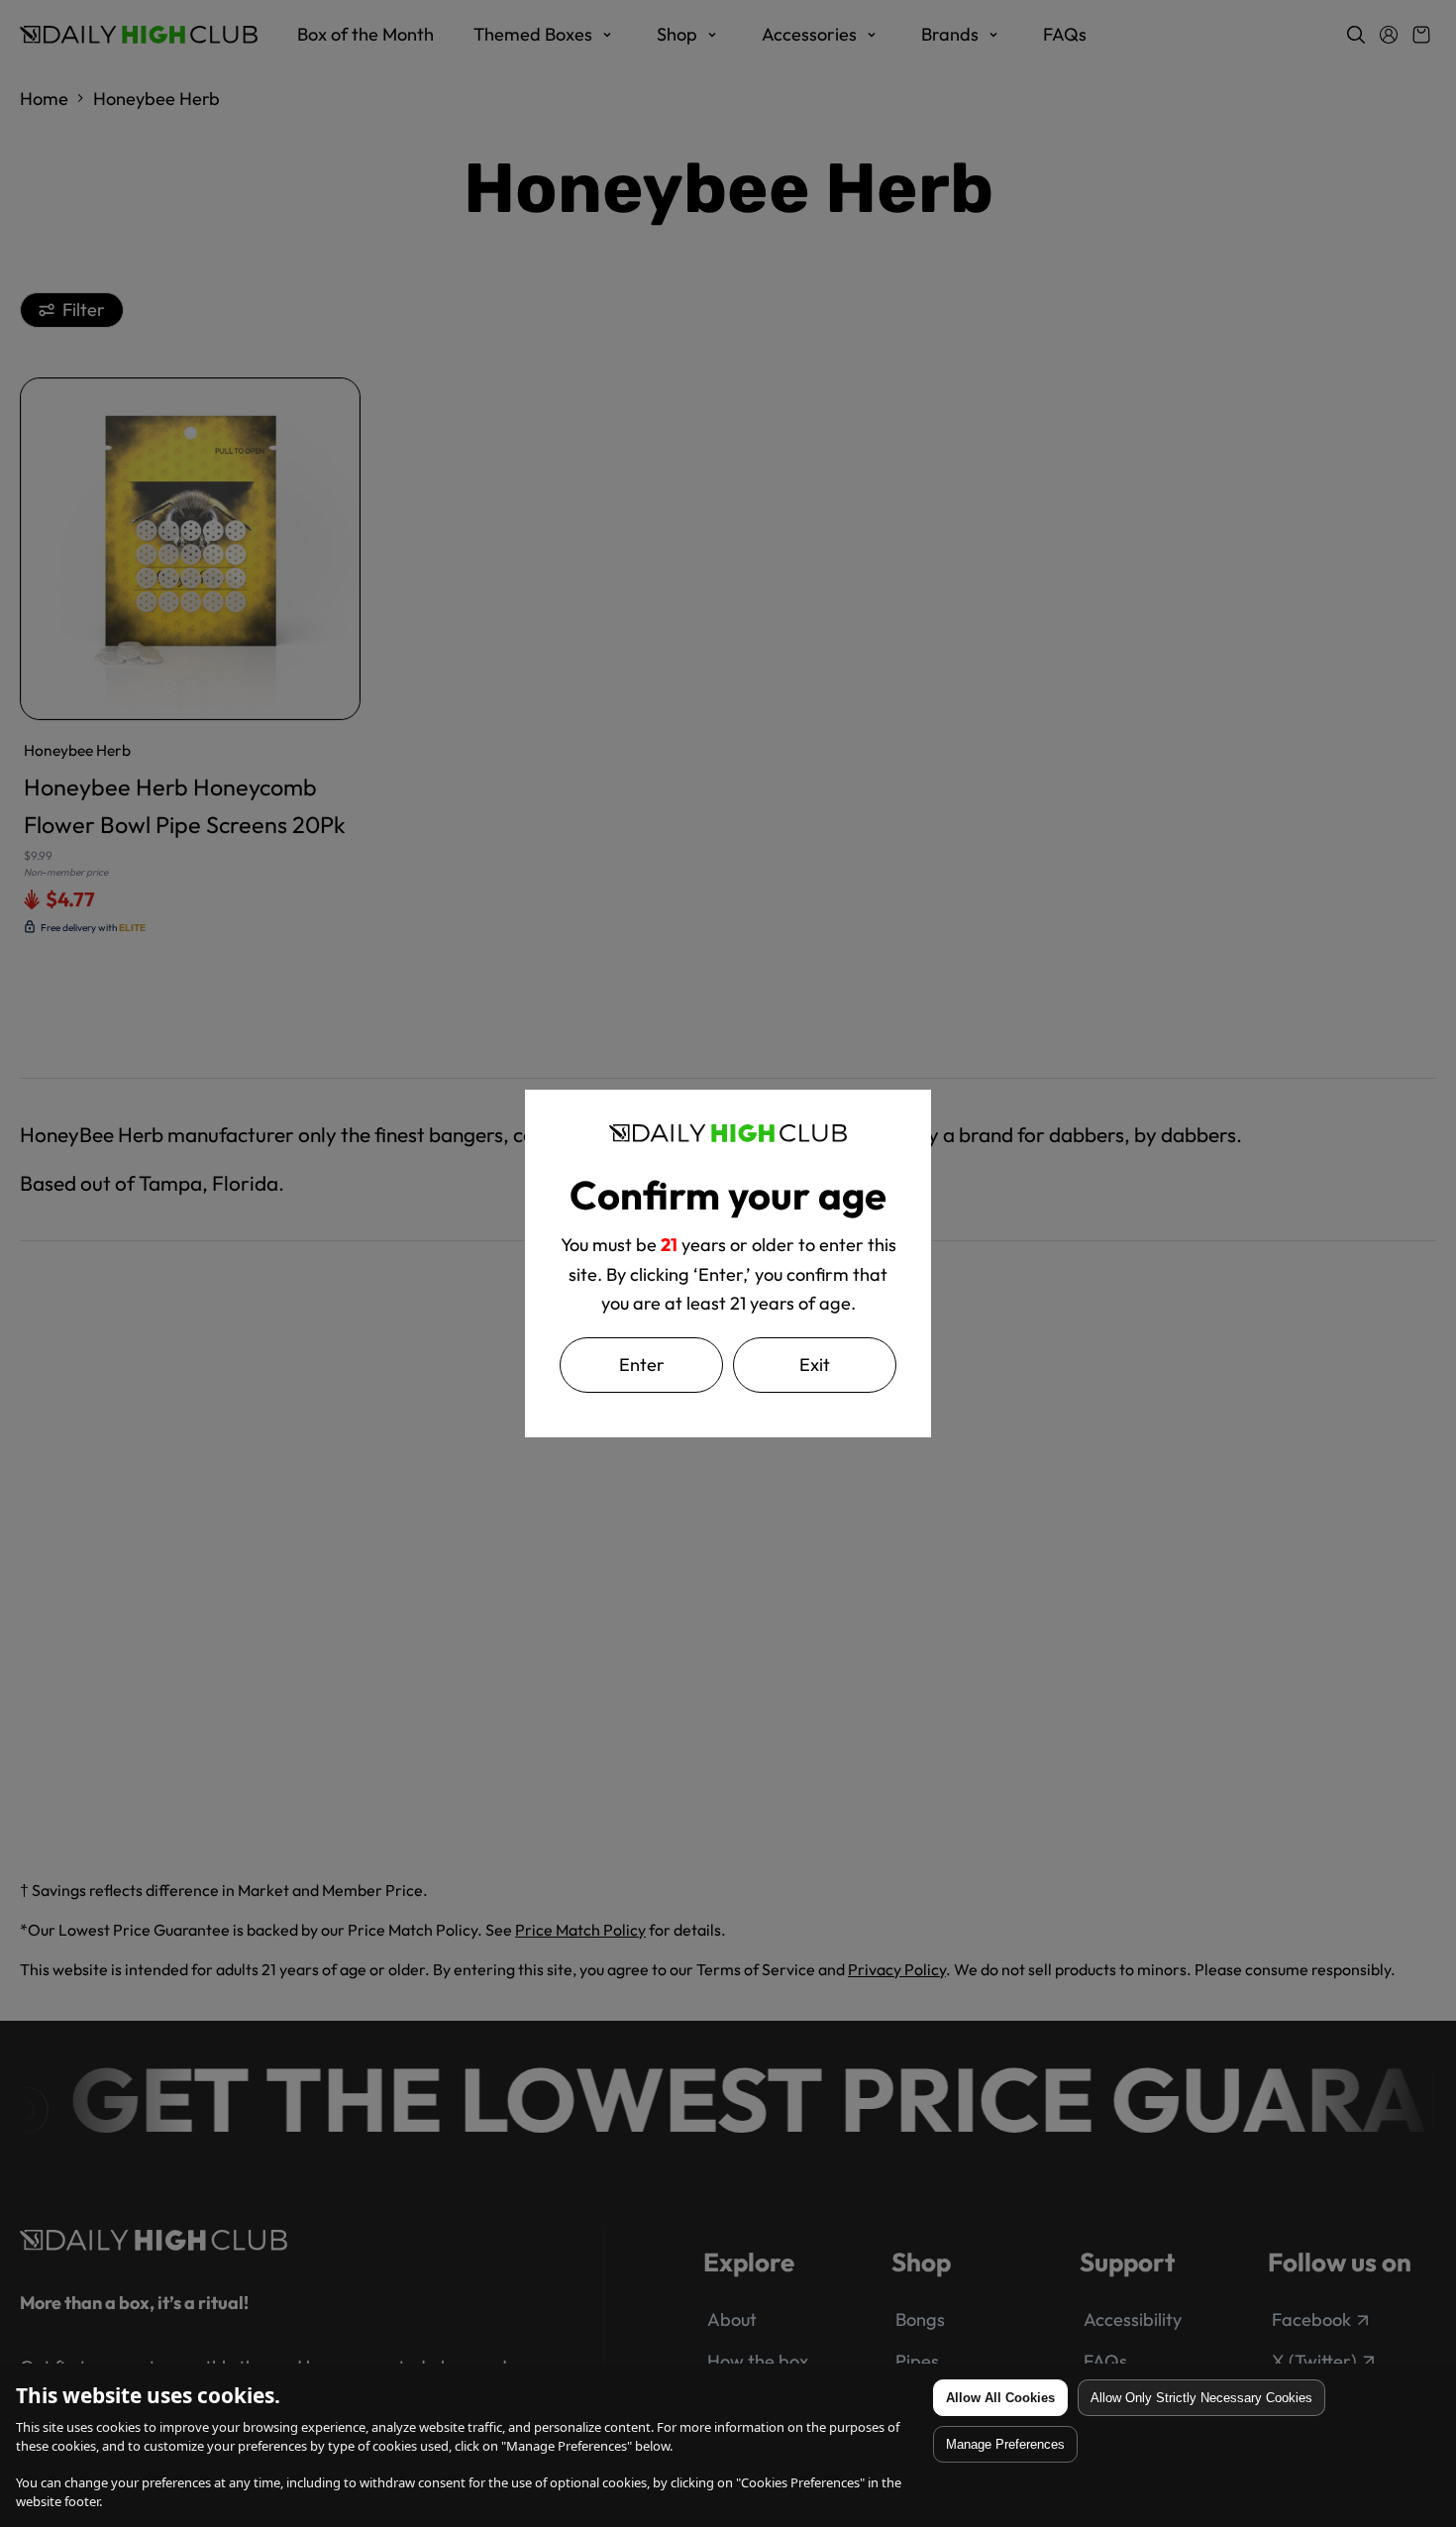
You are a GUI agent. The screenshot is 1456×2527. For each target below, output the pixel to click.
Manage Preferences (1005, 2444)
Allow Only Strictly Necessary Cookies (1201, 2398)
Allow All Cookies (1000, 2398)
